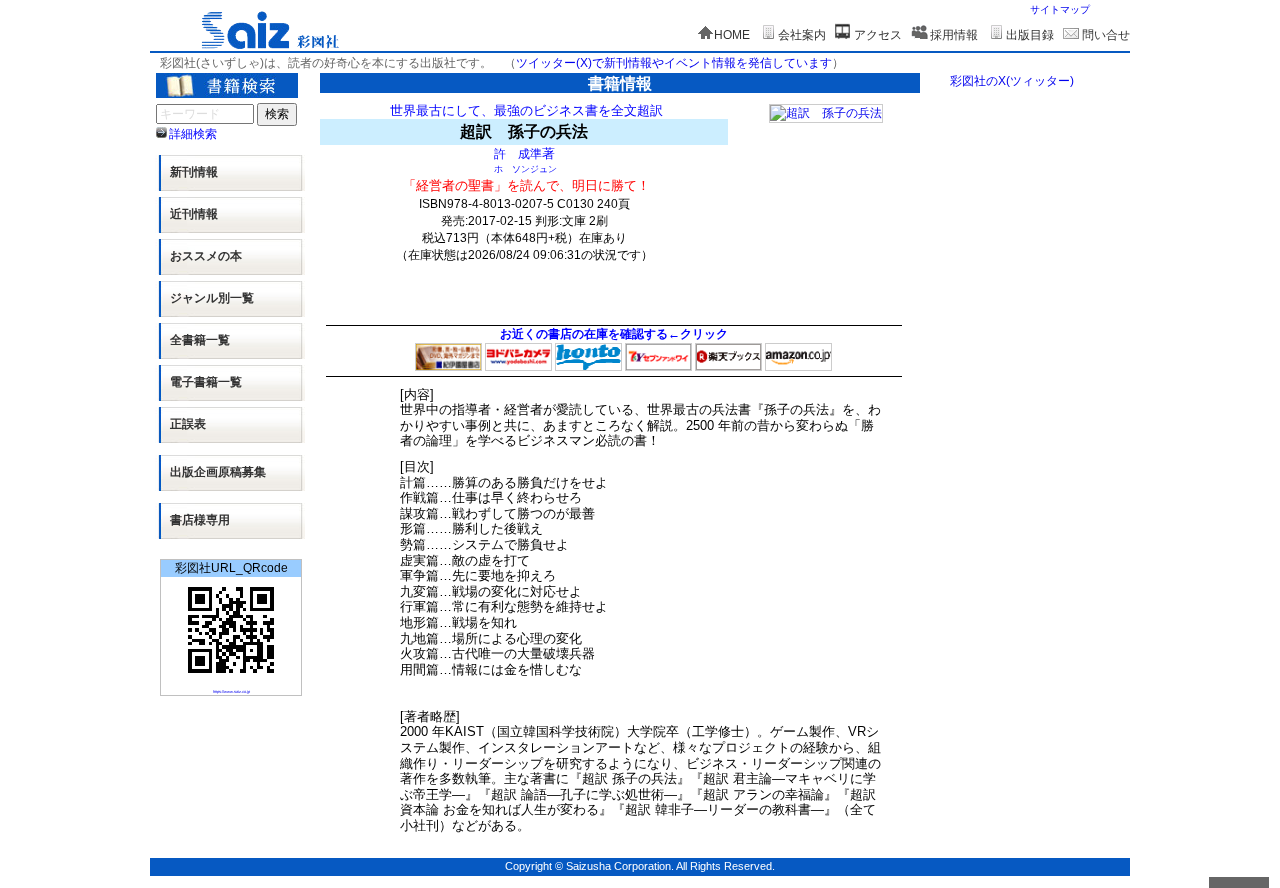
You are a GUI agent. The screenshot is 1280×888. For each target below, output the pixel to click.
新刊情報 (194, 172)
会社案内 (802, 35)
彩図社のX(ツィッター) (1012, 81)
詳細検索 (193, 134)
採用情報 (954, 35)
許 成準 (518, 153)
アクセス (878, 35)
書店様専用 (200, 520)
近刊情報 (194, 214)
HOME (732, 35)
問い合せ (1106, 35)
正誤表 (188, 424)
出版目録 (1030, 35)
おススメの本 (206, 256)
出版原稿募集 (218, 472)
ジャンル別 (212, 298)
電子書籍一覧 (206, 382)
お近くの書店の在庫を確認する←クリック (614, 334)
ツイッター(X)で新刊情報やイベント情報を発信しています (674, 63)
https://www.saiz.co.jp (231, 691)
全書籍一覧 (200, 340)
